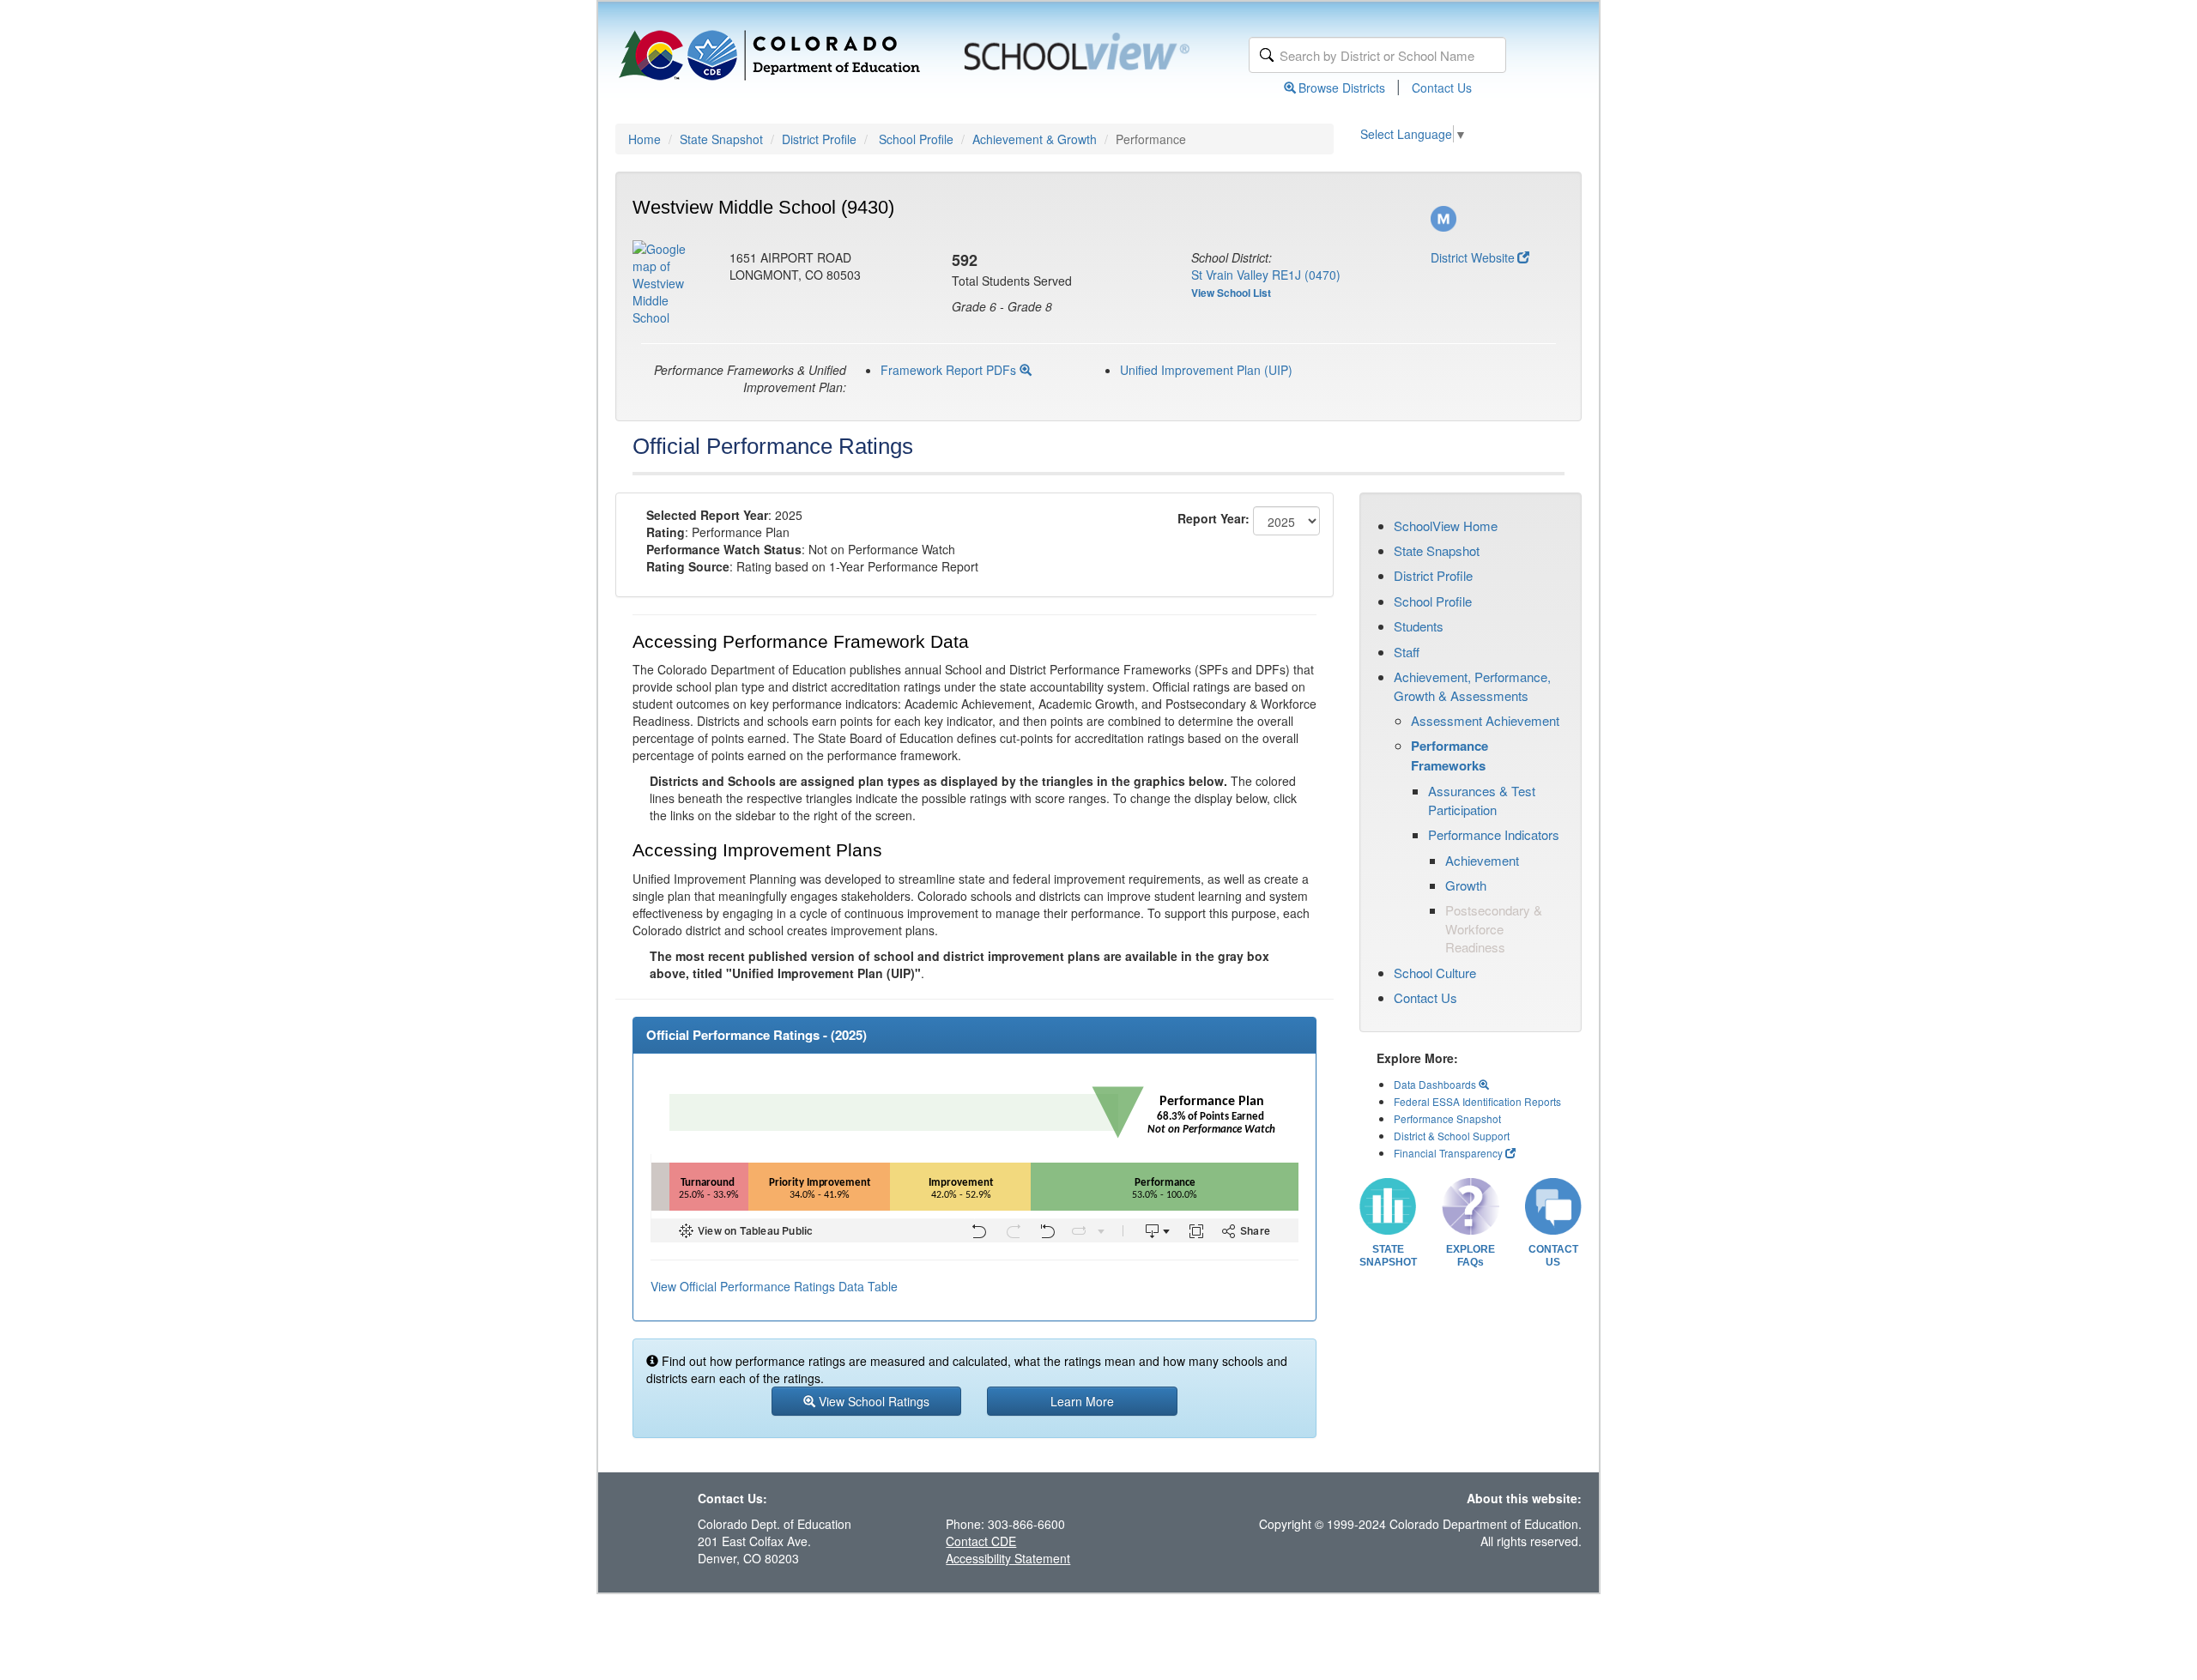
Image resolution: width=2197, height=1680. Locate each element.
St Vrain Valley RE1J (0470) (1266, 275)
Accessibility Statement (1008, 1558)
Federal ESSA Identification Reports (1477, 1101)
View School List (1231, 293)
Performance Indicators (1494, 834)
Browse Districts (1342, 88)
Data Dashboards (1436, 1084)
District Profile (819, 139)
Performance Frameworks (1450, 755)
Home (645, 139)
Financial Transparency (1448, 1153)
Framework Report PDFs (950, 370)
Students (1419, 626)
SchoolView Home (1446, 526)
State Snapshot (721, 139)
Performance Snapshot (1447, 1118)
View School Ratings (872, 1401)
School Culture (1435, 973)
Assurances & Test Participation (1482, 800)
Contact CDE (981, 1541)
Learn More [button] (1082, 1401)
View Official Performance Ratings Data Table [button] (774, 1286)
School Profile (916, 139)
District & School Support (1452, 1136)
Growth (1466, 885)
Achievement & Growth (1035, 139)
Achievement (1482, 860)
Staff (1407, 652)
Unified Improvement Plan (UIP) (1206, 370)
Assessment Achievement (1485, 720)
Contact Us (1442, 88)
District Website (1473, 257)
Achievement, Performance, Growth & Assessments (1472, 686)
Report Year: (1213, 518)
